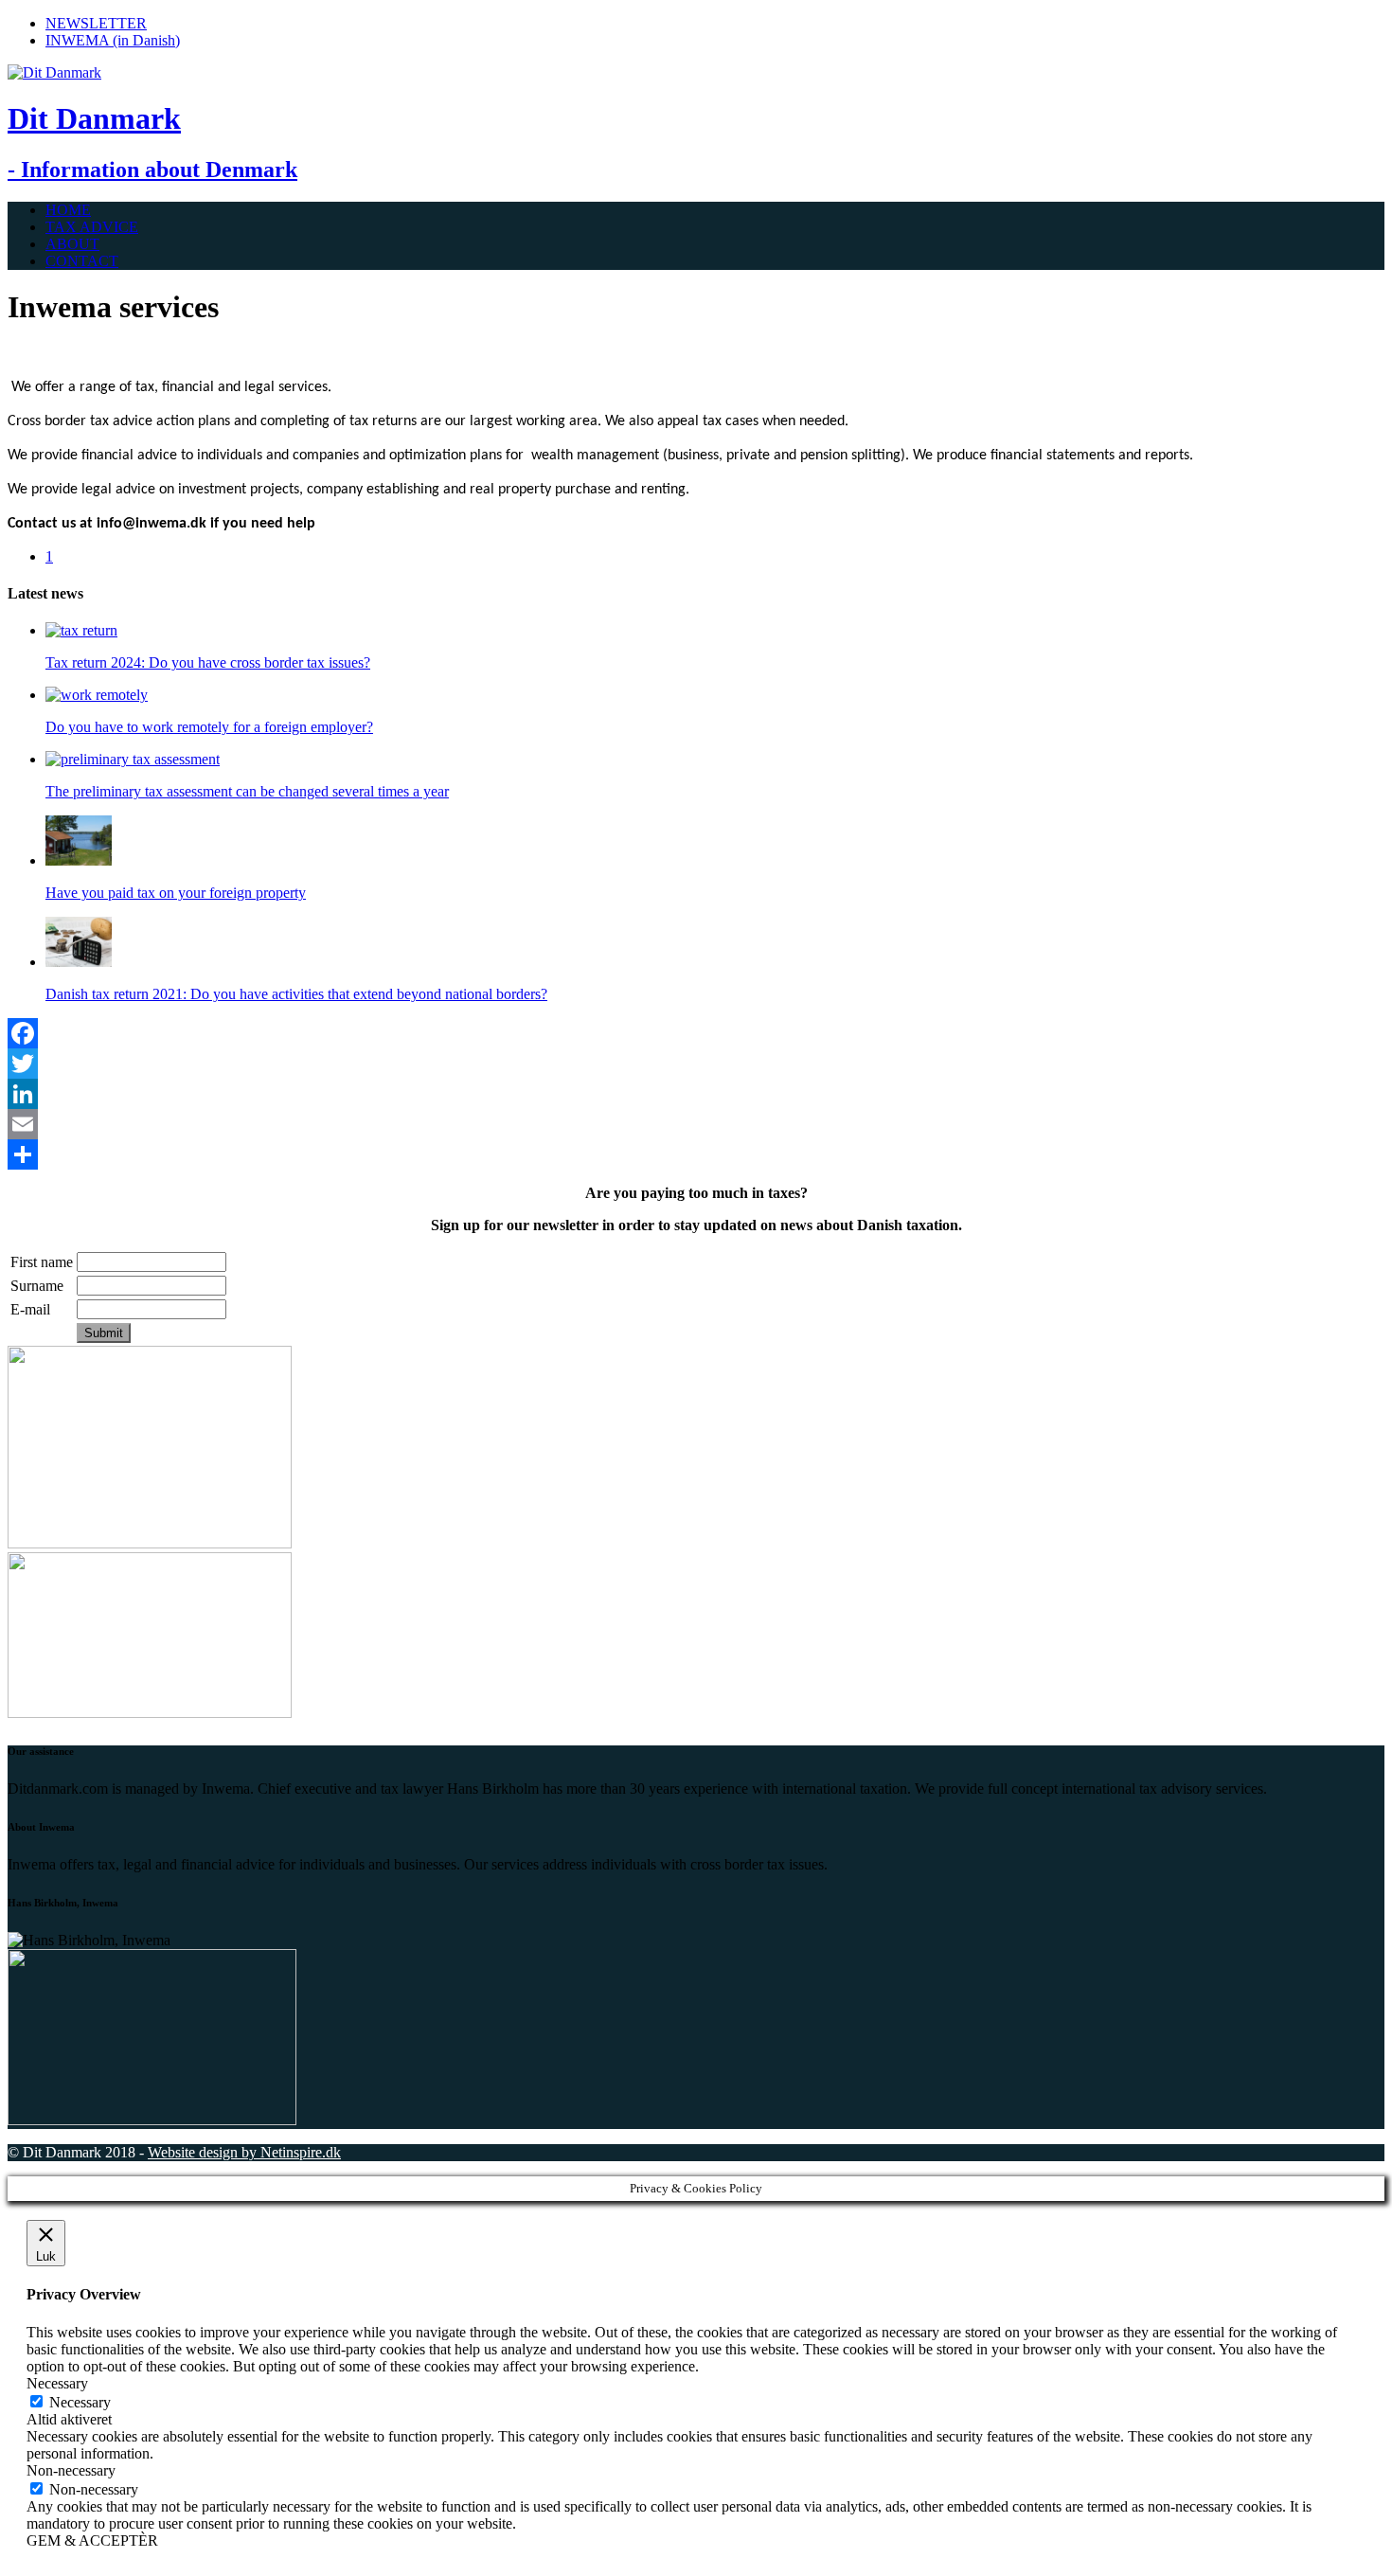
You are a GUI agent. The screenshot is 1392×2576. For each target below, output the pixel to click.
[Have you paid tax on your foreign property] (79, 860)
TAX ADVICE (92, 227)
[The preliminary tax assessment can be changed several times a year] (133, 759)
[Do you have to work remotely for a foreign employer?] (97, 695)
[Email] (696, 1124)
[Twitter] (696, 1064)
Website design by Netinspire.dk (244, 2152)
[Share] (696, 1154)
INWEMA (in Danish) (113, 40)
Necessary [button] (57, 2383)
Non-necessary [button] (71, 2470)
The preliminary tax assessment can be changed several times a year (247, 791)
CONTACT (82, 261)
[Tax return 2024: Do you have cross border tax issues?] (81, 630)
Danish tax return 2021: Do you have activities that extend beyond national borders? (296, 994)
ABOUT (72, 244)
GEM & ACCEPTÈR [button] (92, 2540)
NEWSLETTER (96, 23)
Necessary (80, 2402)
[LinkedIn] (696, 1094)
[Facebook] (696, 1033)
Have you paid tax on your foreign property (176, 893)
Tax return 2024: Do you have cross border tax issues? (208, 662)
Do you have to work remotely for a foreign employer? (209, 727)
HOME (68, 210)
